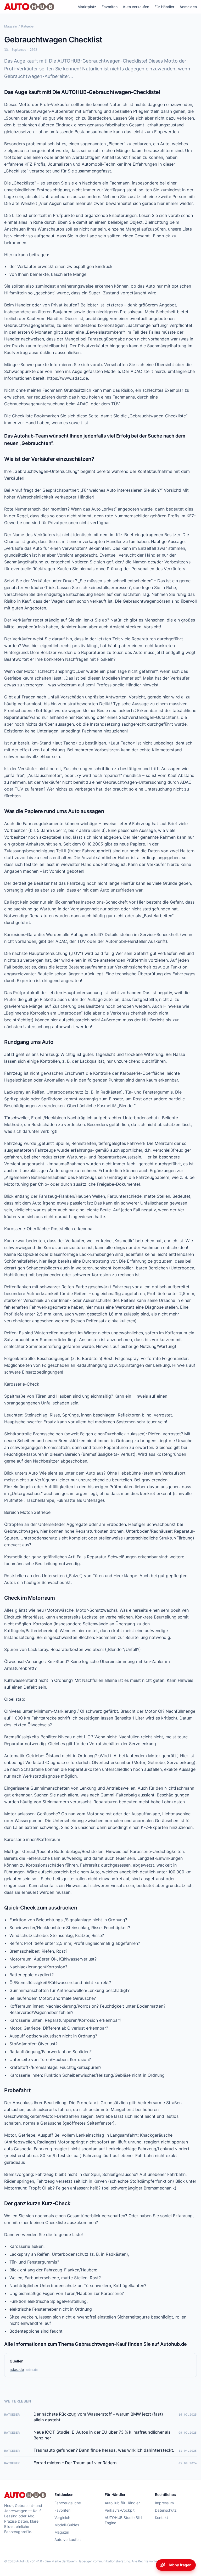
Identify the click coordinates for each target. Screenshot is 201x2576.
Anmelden (188, 7)
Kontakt (161, 2518)
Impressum (164, 2503)
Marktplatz (87, 7)
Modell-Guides (67, 2525)
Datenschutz (166, 2510)
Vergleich (62, 2518)
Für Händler (164, 7)
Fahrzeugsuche (68, 2503)
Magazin (11, 26)
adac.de (17, 2369)
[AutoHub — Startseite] (29, 7)
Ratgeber (28, 26)
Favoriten (110, 7)
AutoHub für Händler (122, 2503)
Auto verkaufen (136, 7)
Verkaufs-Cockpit (120, 2510)
